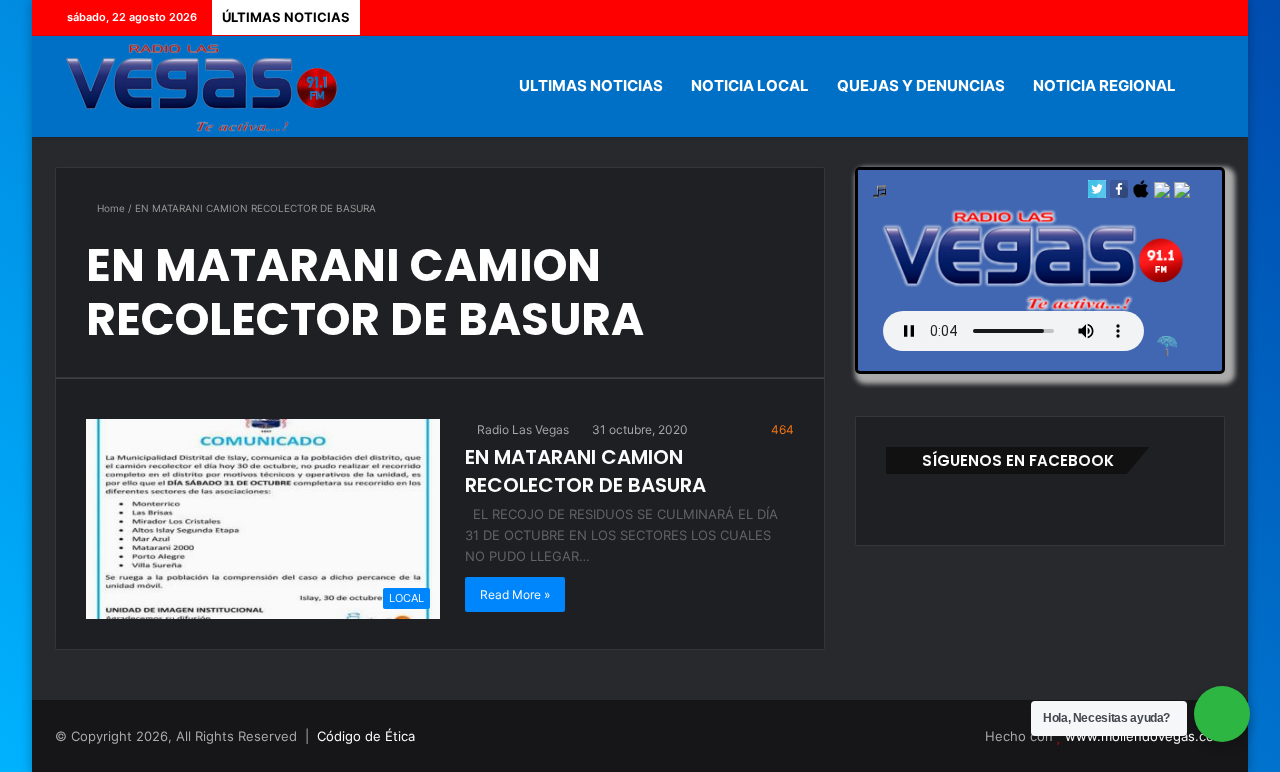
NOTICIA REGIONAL (1104, 85)
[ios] (1141, 193)
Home (109, 208)
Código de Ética (366, 736)
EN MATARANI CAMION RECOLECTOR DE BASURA (585, 471)
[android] (1182, 193)
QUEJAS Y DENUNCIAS (921, 85)
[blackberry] (1162, 193)
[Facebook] (1120, 17)
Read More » (515, 594)
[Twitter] (1150, 17)
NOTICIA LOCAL (750, 85)
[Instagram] (1210, 17)
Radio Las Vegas (521, 429)
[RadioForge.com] (1167, 346)
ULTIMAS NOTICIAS (591, 85)
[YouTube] (1180, 17)
